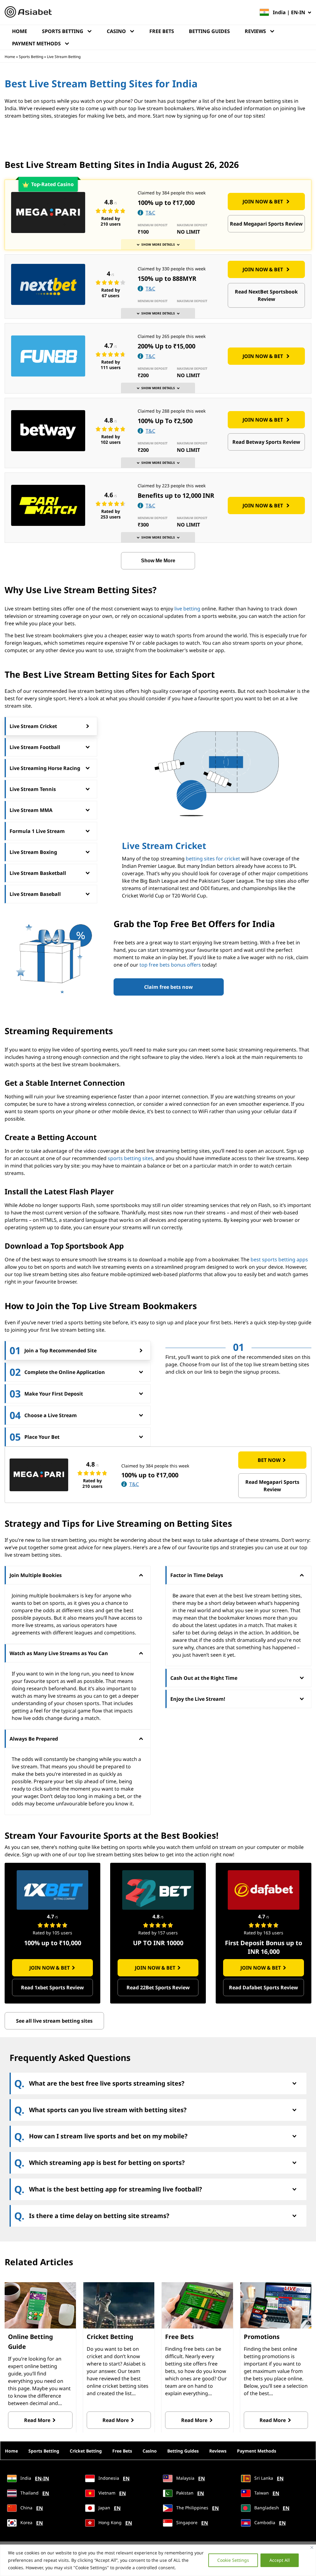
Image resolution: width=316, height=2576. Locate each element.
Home (20, 31)
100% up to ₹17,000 (166, 203)
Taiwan (266, 2493)
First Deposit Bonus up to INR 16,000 (264, 1947)
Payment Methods (36, 44)
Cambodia (269, 2523)
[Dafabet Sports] (264, 1890)
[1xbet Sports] (52, 1890)
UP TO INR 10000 (158, 1943)
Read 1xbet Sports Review (52, 1987)
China (31, 2508)
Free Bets (162, 31)
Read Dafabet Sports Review (264, 1987)
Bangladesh (271, 2508)
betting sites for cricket (213, 859)
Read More (37, 2420)
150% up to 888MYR (167, 279)
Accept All (280, 2560)
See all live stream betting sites (54, 2021)
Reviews (255, 31)
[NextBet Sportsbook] (48, 284)
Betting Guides (209, 31)
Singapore (191, 2523)
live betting (187, 609)
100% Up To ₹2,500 (165, 421)
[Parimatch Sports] (48, 505)
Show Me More (158, 561)
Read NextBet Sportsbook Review (266, 295)
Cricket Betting (86, 2451)
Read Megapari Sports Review (266, 224)
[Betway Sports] (48, 431)
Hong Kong (115, 2523)
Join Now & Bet (50, 1968)
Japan (109, 2508)
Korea (31, 2523)
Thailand (34, 2493)
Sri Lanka (268, 2478)
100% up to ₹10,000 (53, 1943)
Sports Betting (63, 31)
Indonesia (113, 2478)
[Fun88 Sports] (48, 356)
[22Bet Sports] (158, 1890)
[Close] (312, 2547)
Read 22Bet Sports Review (158, 1987)
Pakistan (189, 2493)
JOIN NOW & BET (263, 202)
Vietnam (112, 2493)
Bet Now (269, 1460)
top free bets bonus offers (170, 965)
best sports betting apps (279, 1259)
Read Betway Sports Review (266, 442)
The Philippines (197, 2508)
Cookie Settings (233, 2560)
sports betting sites (130, 1158)
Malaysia (190, 2478)
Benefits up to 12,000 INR (176, 495)
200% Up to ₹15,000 (166, 346)
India (34, 2478)
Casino (116, 31)
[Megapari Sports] (48, 212)
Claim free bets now (168, 987)
